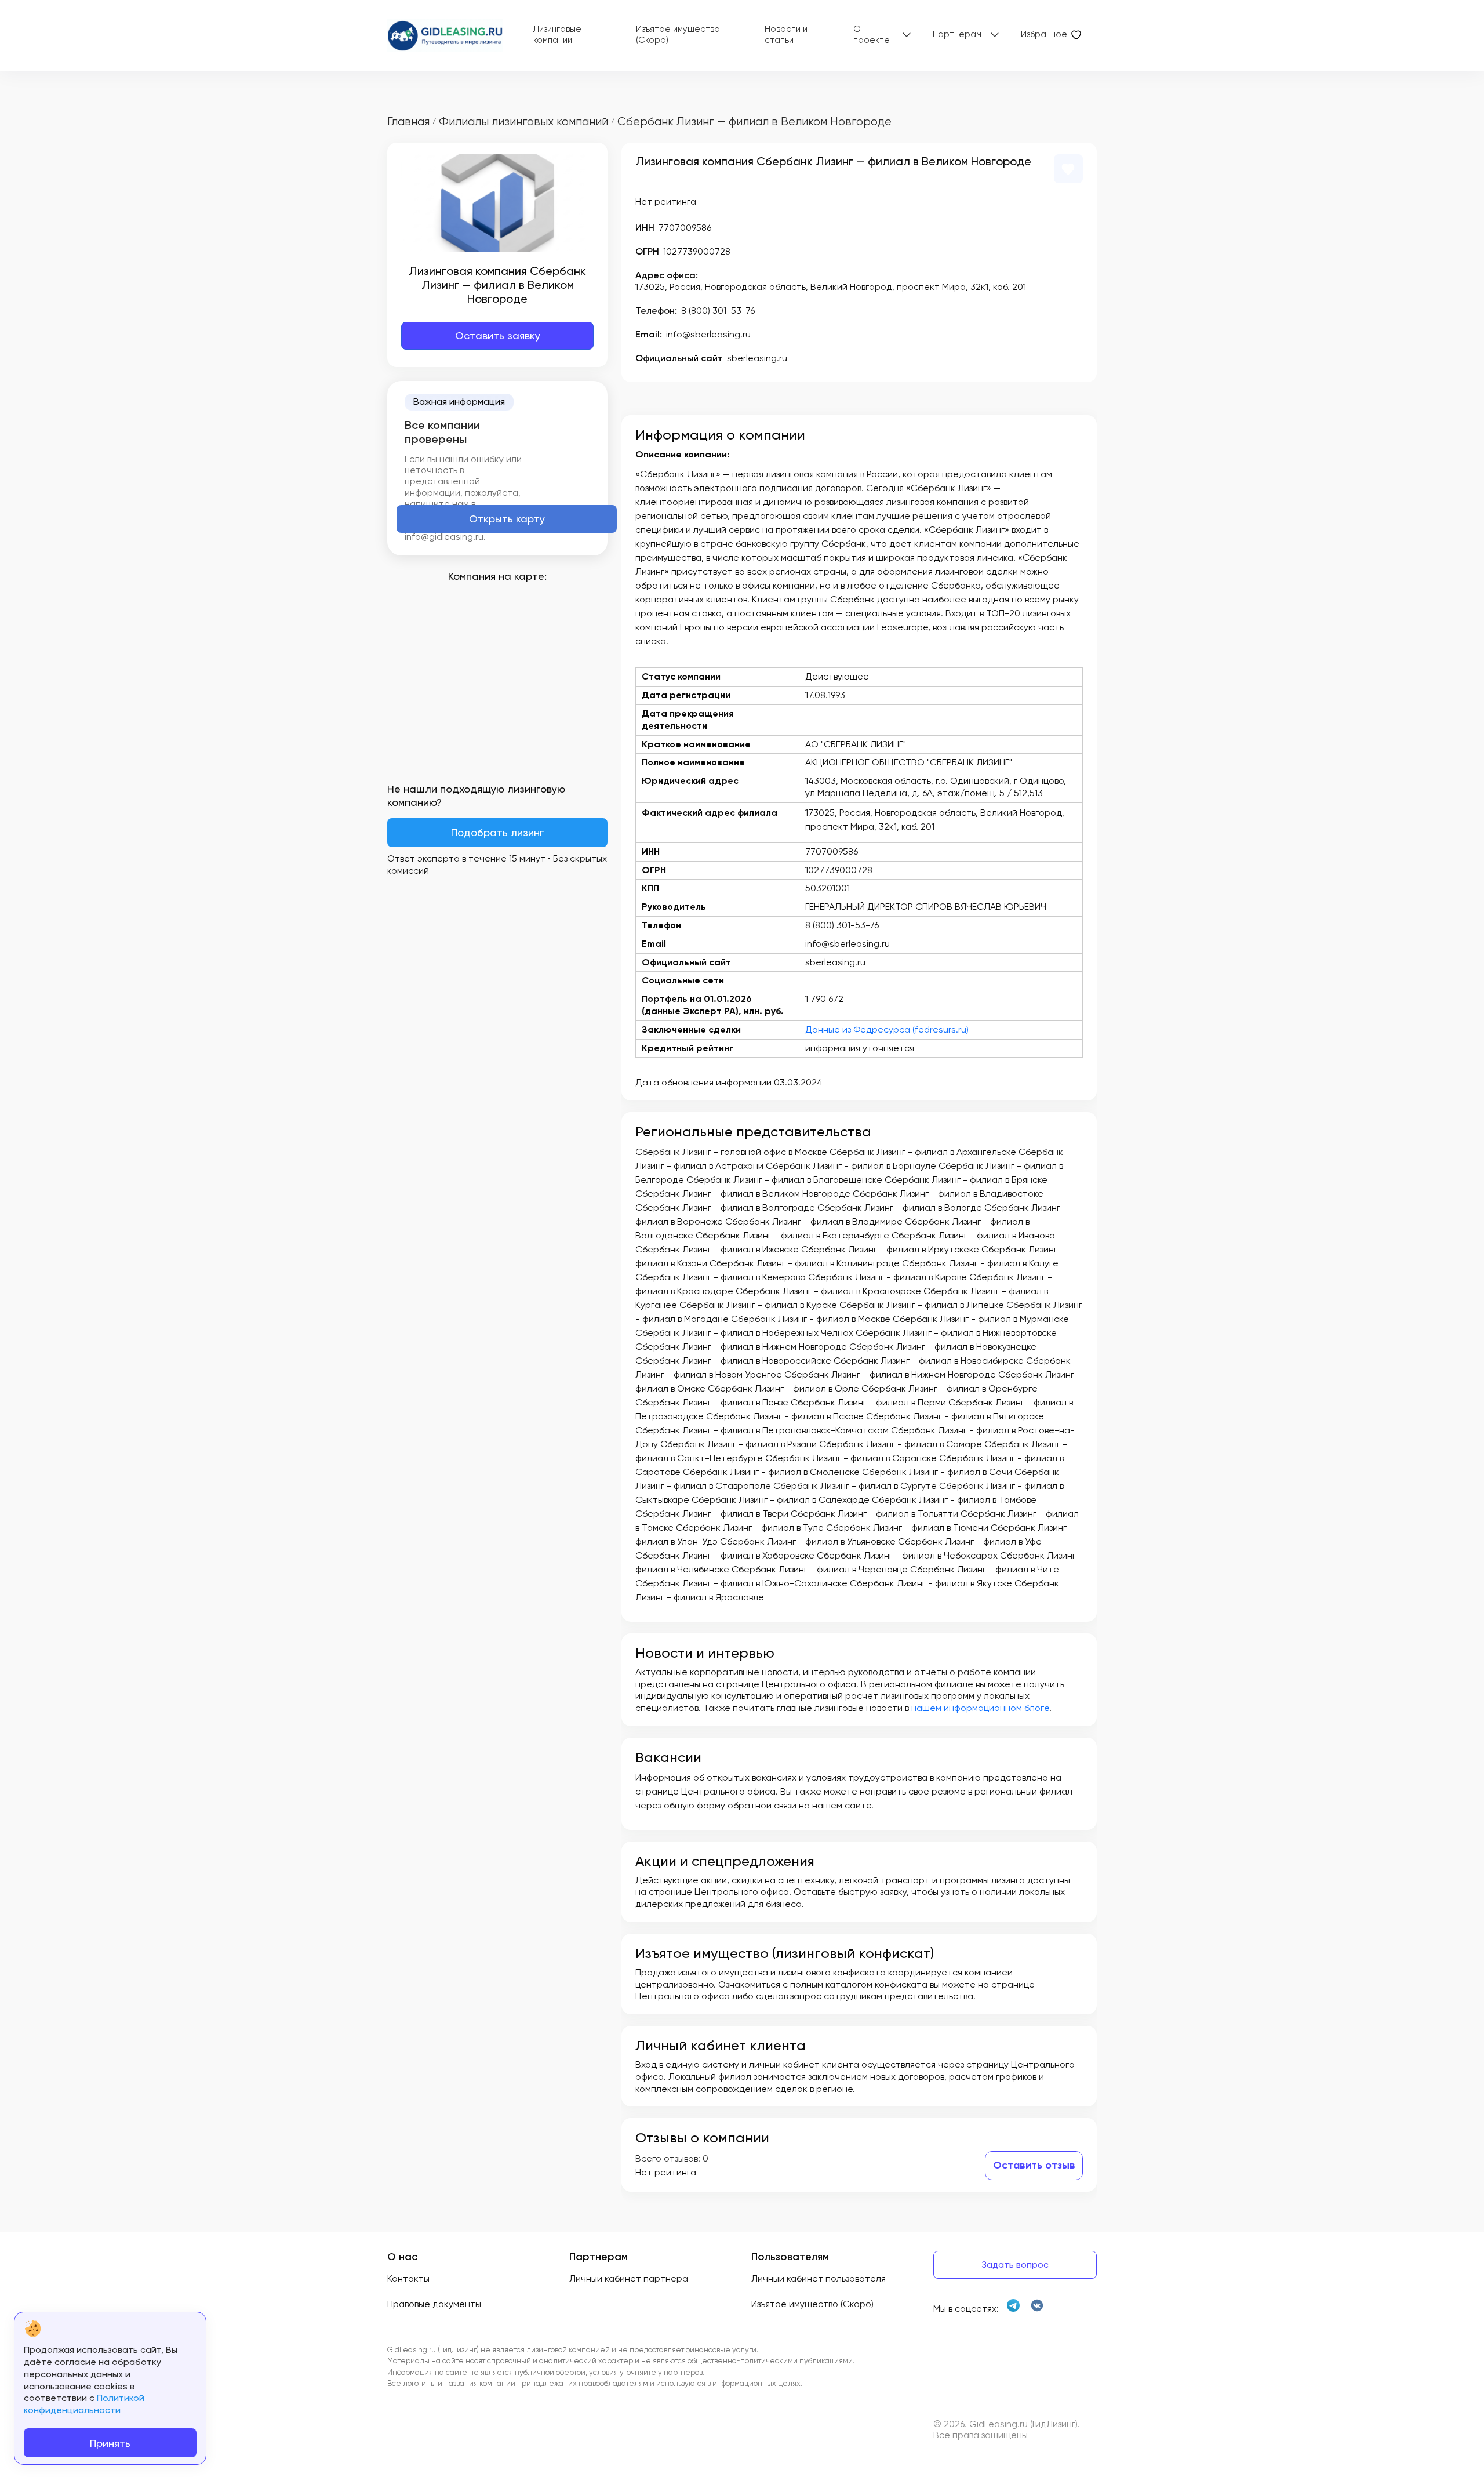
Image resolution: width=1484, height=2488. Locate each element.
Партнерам (957, 34)
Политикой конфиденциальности (84, 2404)
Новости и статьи (786, 35)
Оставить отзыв (1034, 2165)
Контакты (408, 2278)
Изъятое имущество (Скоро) (678, 35)
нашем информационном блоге (980, 1708)
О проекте (872, 35)
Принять (110, 2443)
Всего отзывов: (668, 2158)
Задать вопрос (1015, 2264)
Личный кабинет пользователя (819, 2278)
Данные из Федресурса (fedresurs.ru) (887, 1029)
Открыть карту (507, 519)
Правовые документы (434, 2304)
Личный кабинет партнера (629, 2278)
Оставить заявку (498, 335)
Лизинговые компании (557, 35)
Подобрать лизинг (497, 832)
